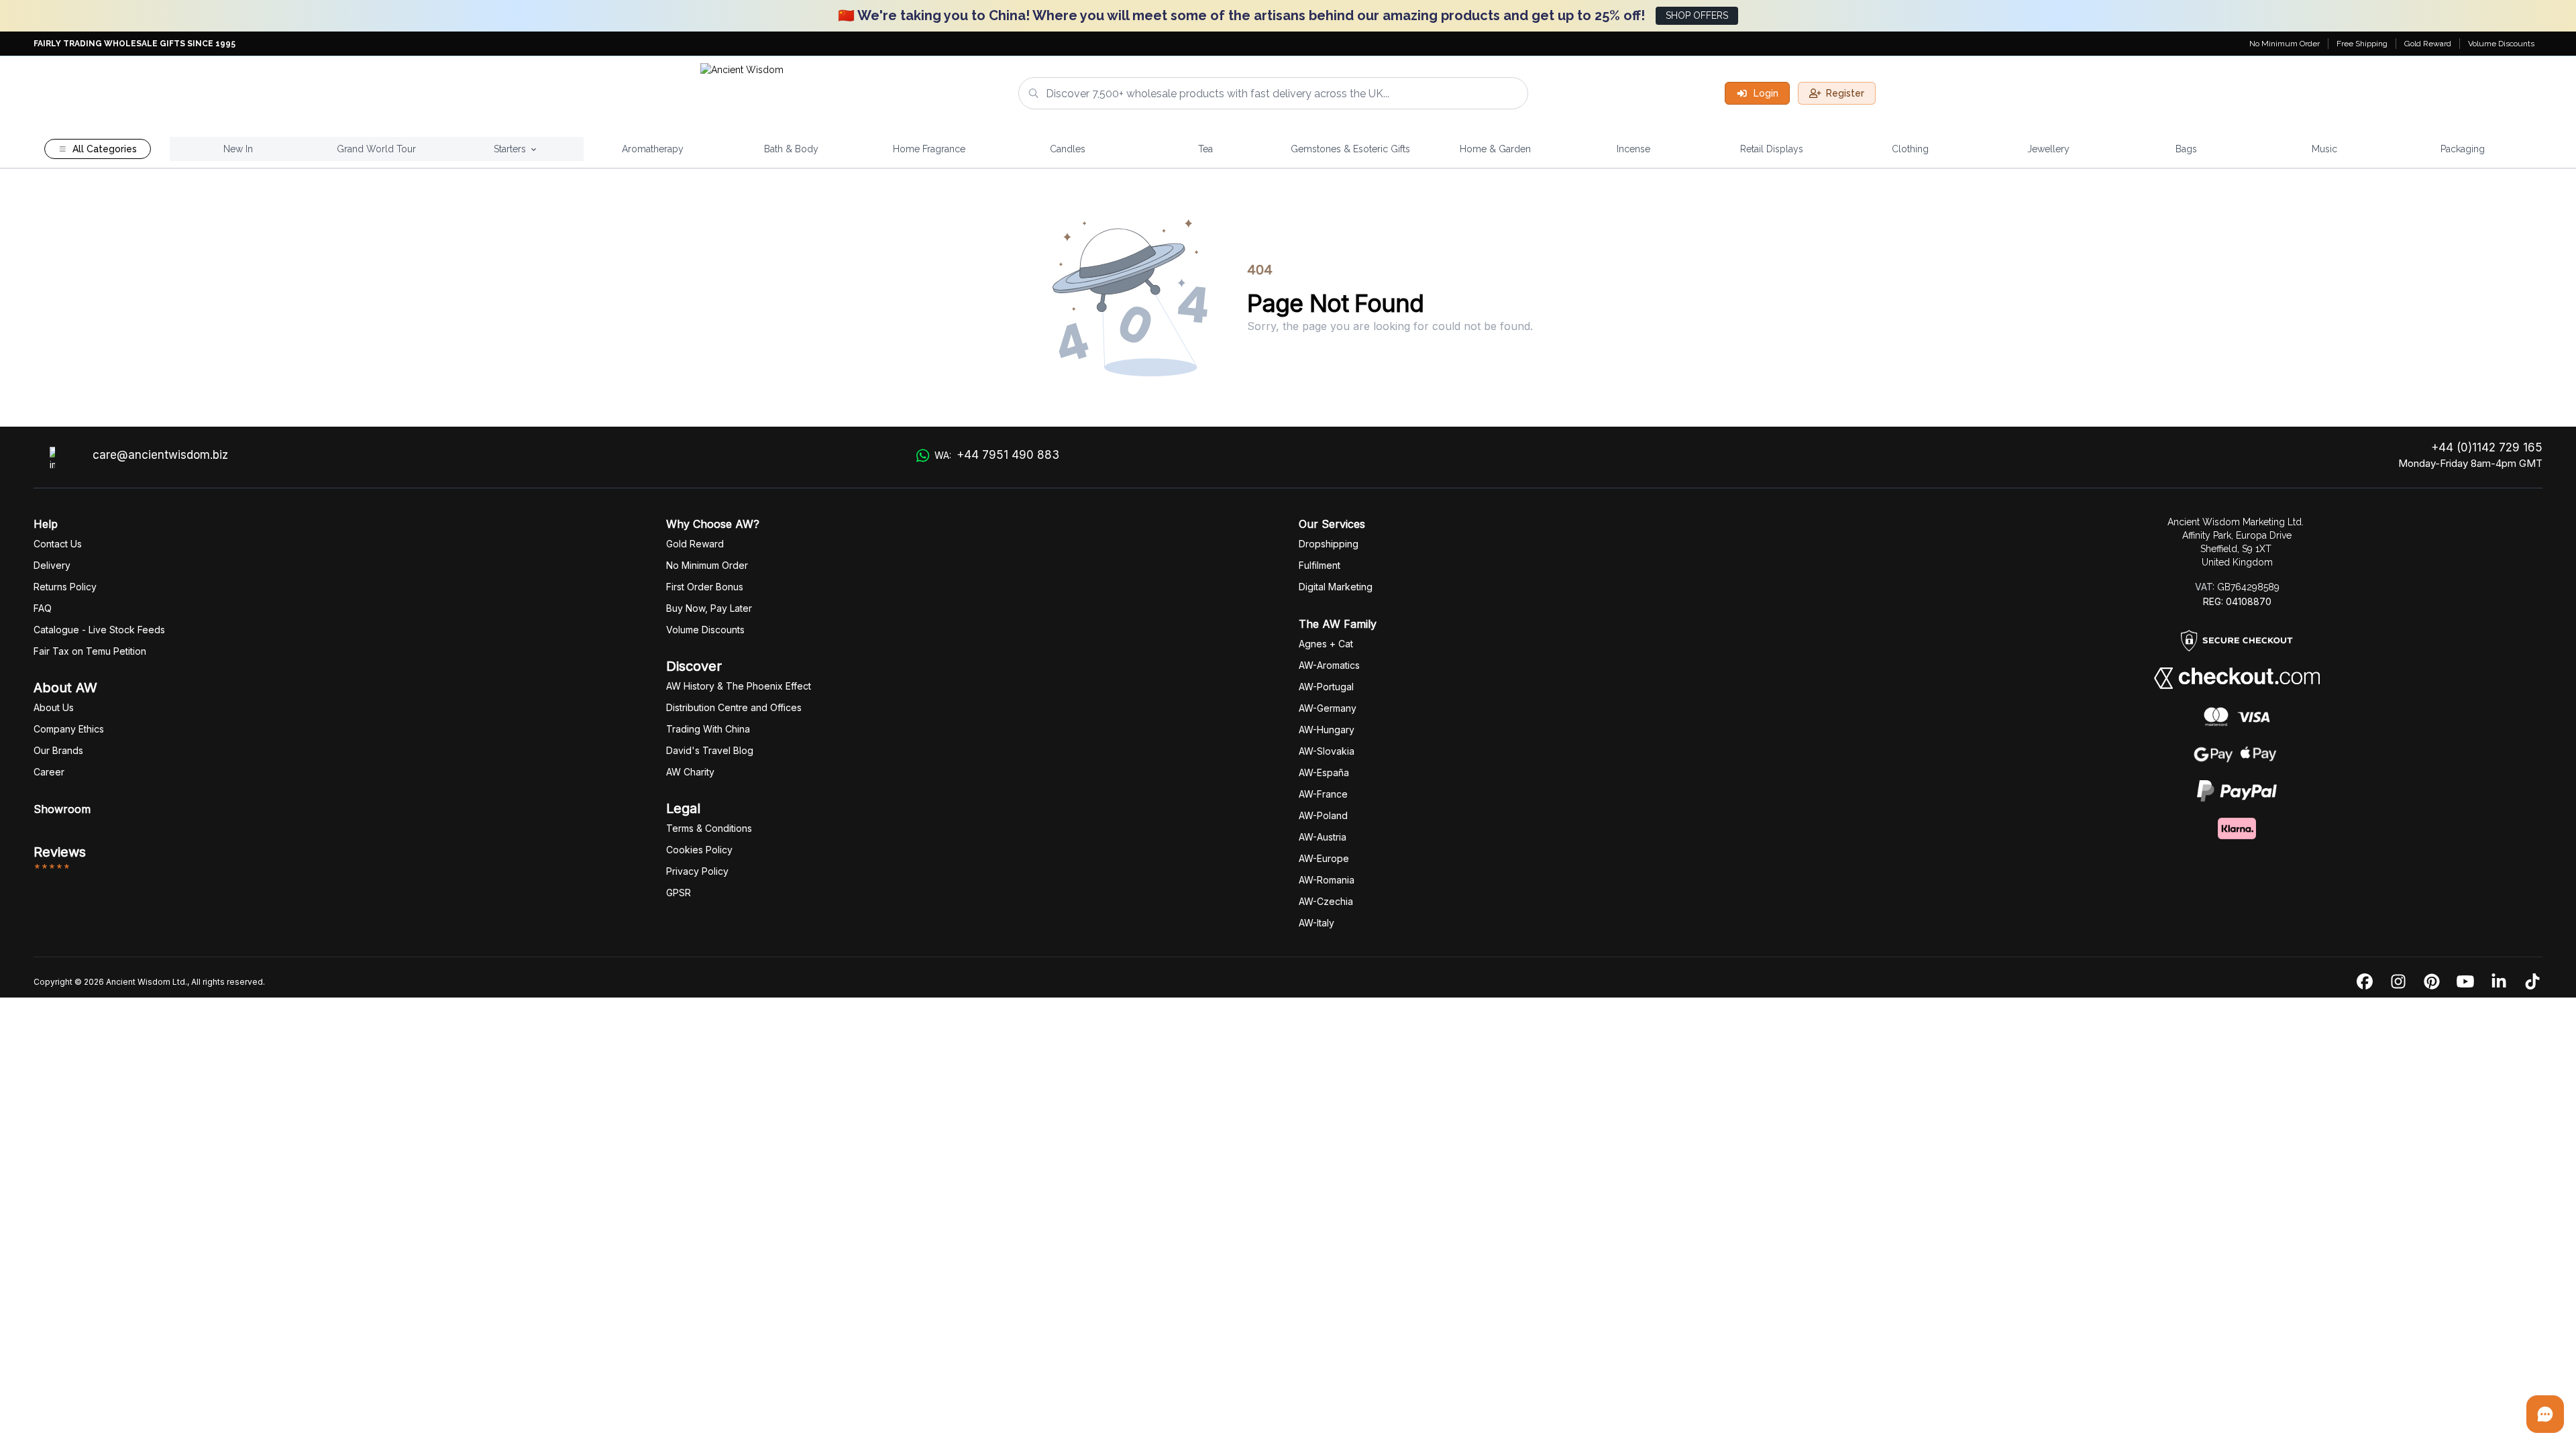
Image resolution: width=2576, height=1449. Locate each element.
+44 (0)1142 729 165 (2487, 447)
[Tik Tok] (2532, 982)
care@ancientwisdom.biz (160, 455)
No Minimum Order (2285, 44)
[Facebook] (2365, 982)
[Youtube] (2465, 982)
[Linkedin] (2499, 982)
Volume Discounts (2501, 44)
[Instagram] (2398, 982)
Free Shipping (2362, 44)
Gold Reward (2428, 44)
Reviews (60, 852)
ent (1320, 565)
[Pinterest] (2432, 982)
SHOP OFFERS (1697, 15)
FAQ (43, 608)
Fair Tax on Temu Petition (90, 651)
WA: (997, 455)
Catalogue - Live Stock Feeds (99, 630)
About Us (54, 707)
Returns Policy (65, 587)
